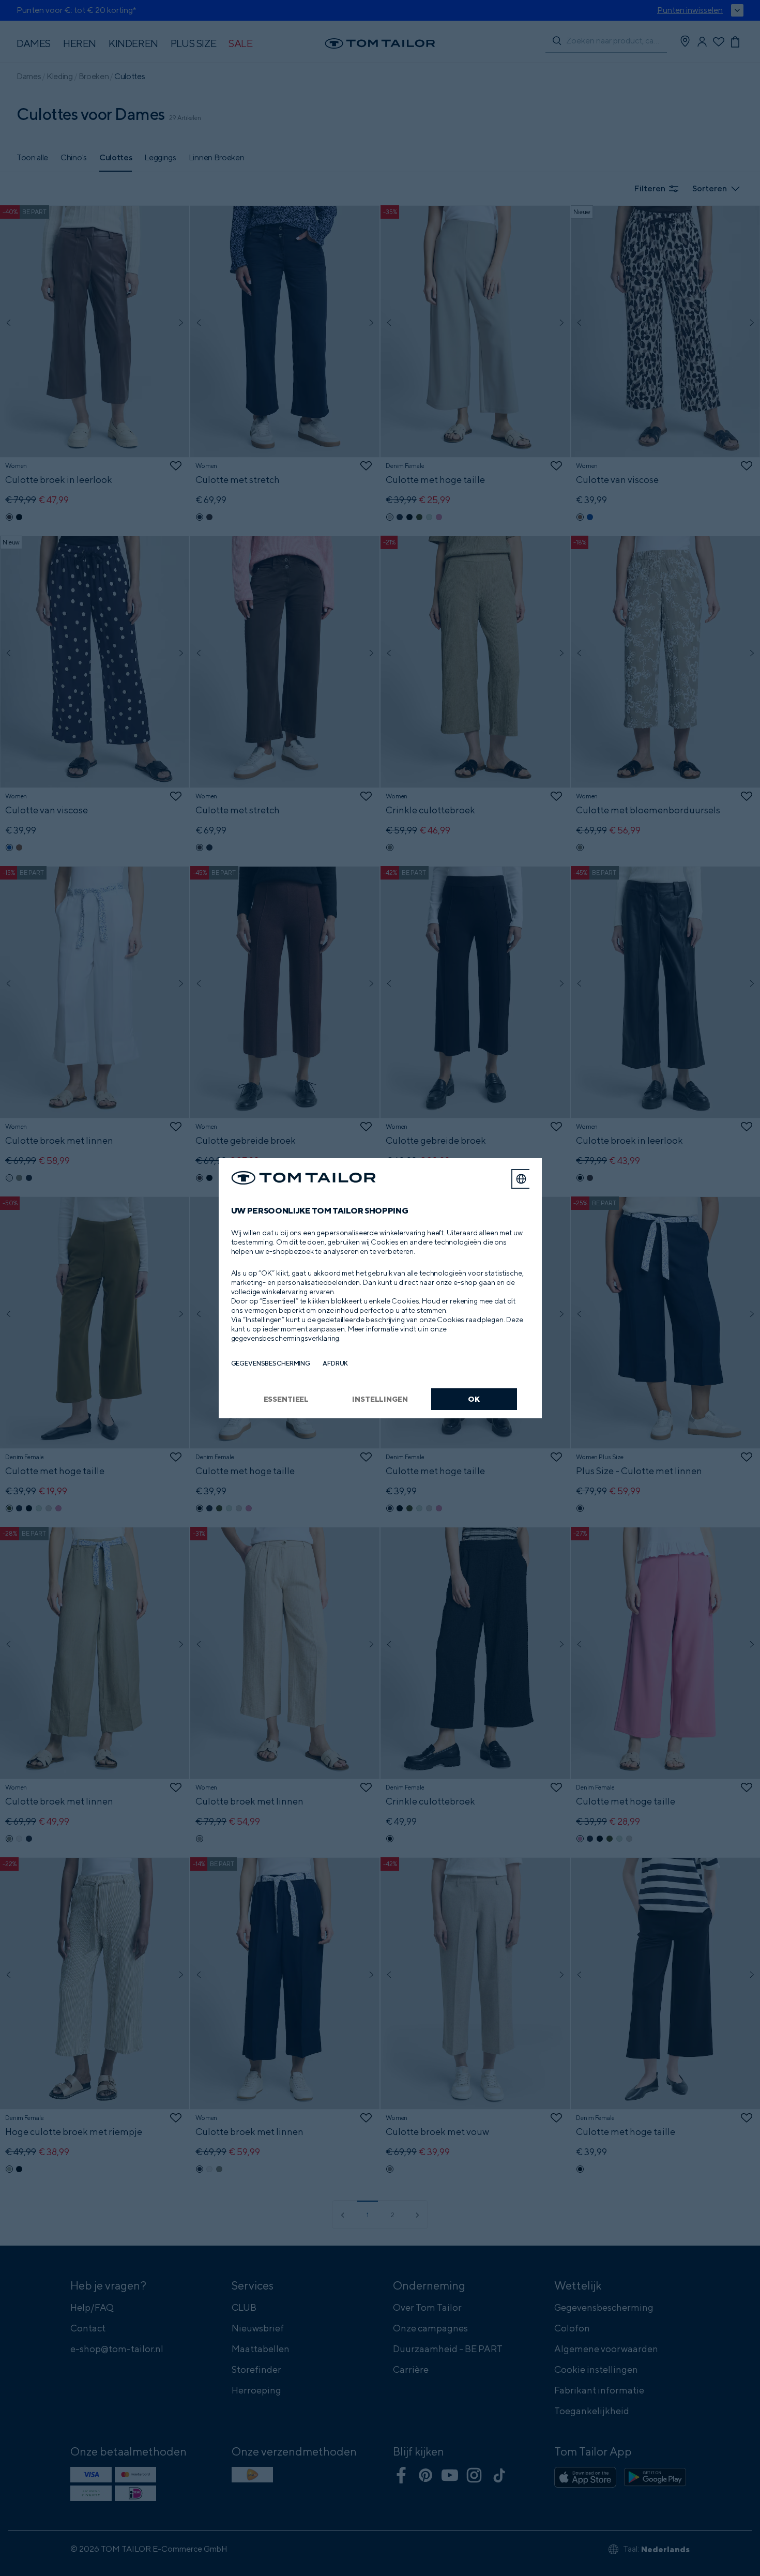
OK (474, 1399)
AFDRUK (335, 1363)
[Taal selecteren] (521, 1179)
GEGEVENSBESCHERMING (271, 1363)
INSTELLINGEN (380, 1399)
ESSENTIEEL (286, 1399)
